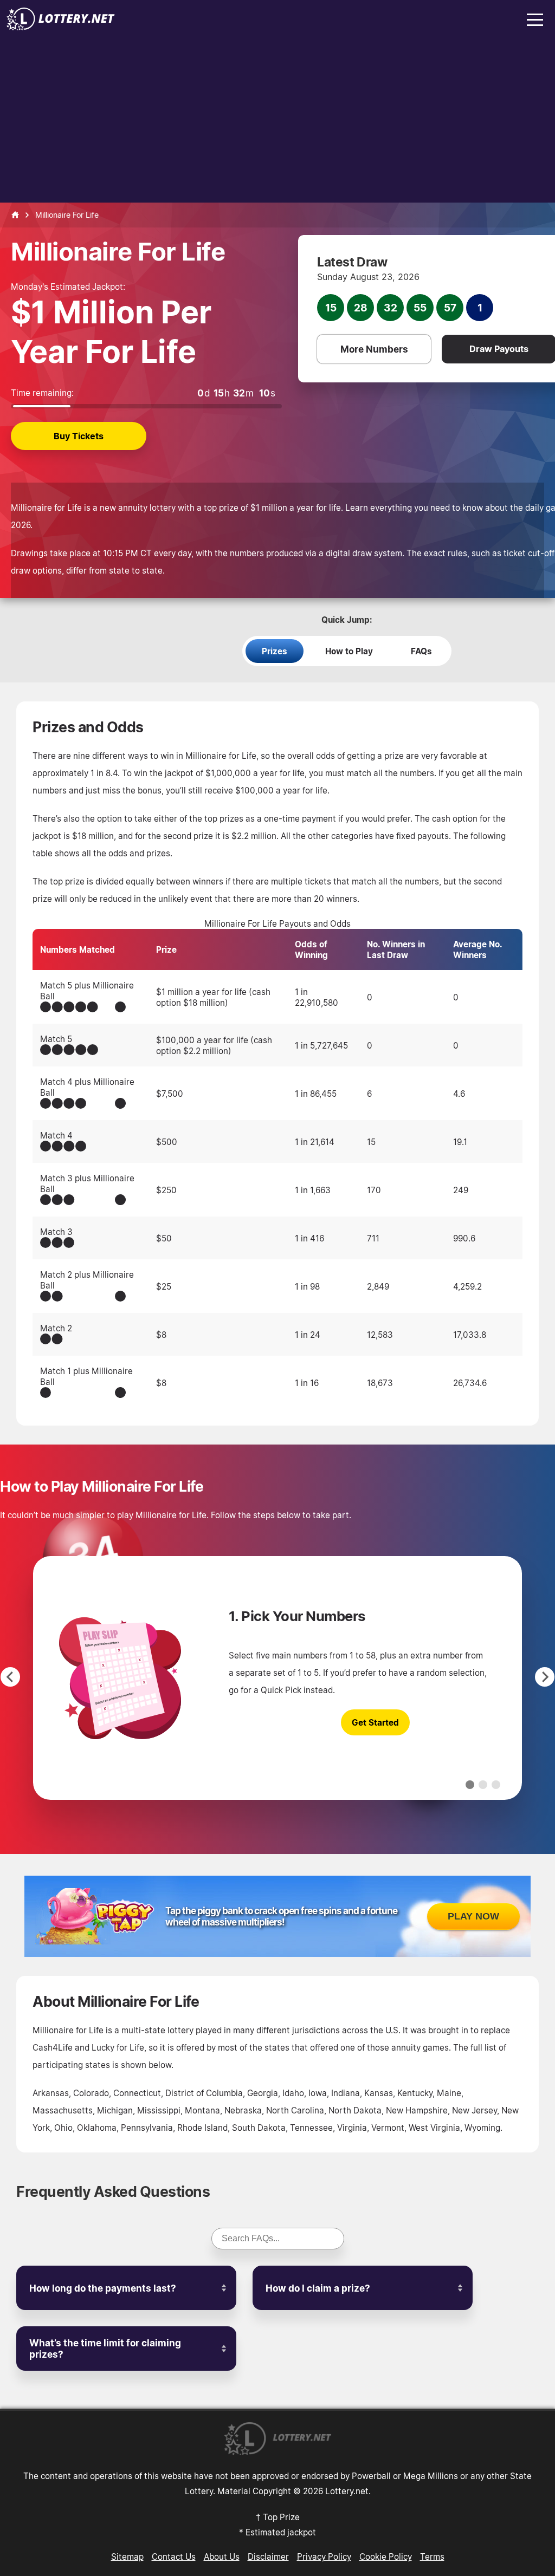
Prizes (275, 651)
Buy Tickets (79, 436)
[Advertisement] (277, 121)
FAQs (421, 651)
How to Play (349, 651)
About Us (222, 2557)
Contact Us (174, 2557)
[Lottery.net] (61, 27)
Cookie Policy (386, 2557)
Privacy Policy (324, 2557)
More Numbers (374, 349)
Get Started (375, 1722)
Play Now (473, 1916)
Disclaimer (268, 2557)
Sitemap (127, 2557)
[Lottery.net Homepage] (15, 215)
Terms (432, 2557)
